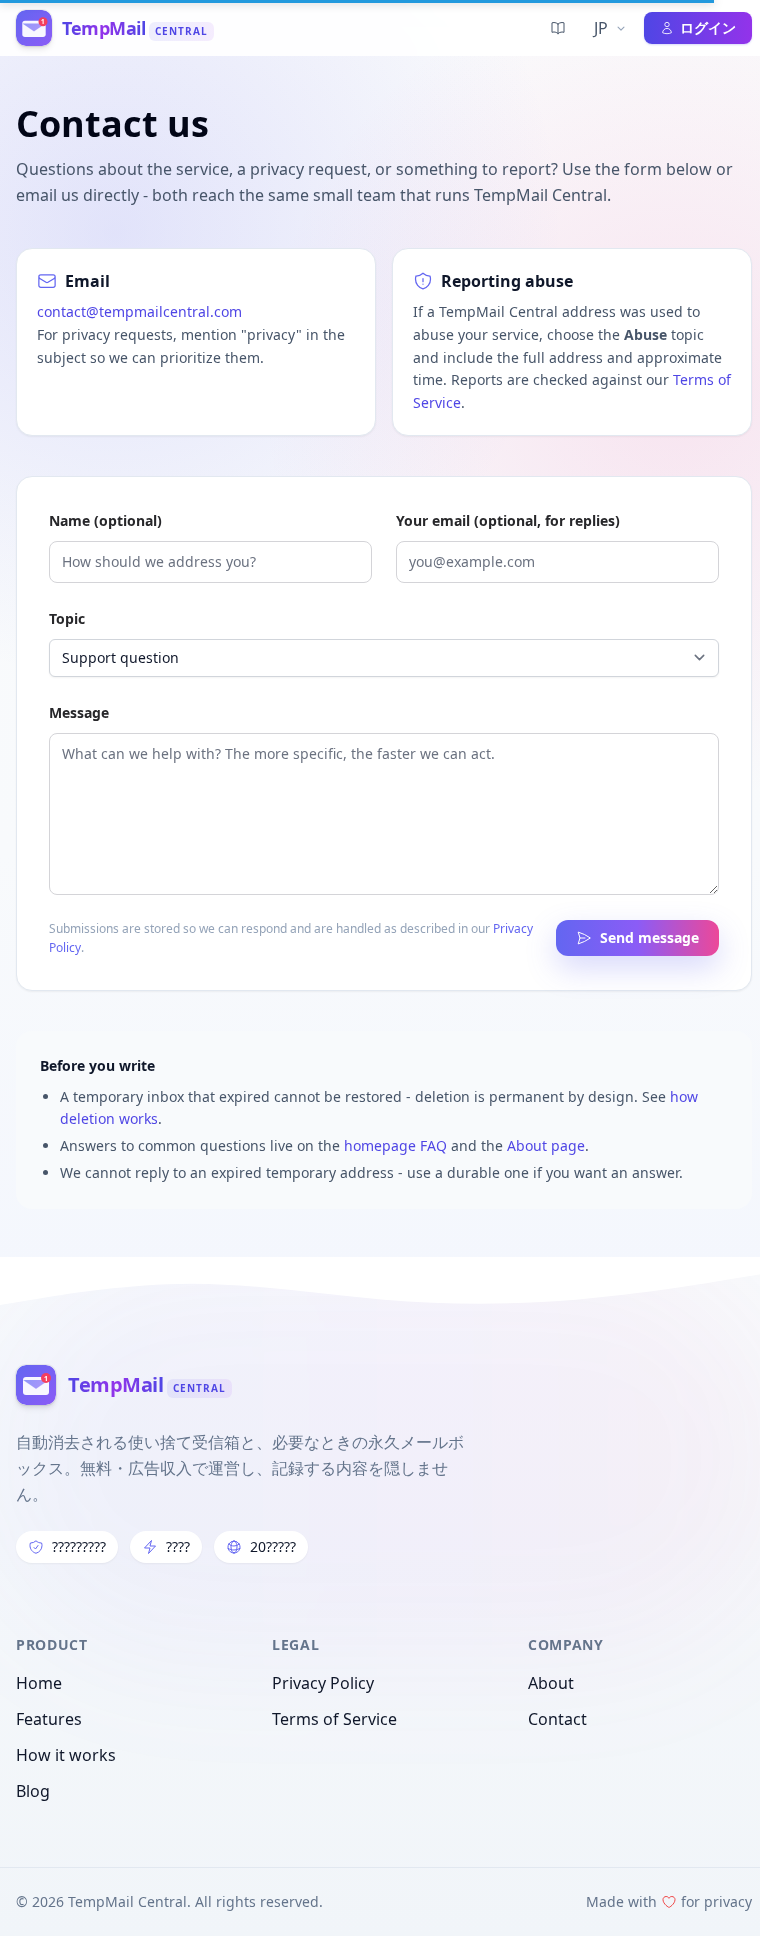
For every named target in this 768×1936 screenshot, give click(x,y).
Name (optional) (105, 520)
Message (79, 712)
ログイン (700, 27)
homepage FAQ (395, 1145)
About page (546, 1145)
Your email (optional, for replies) (508, 520)
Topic (67, 618)
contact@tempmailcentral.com (139, 311)
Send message (649, 937)
